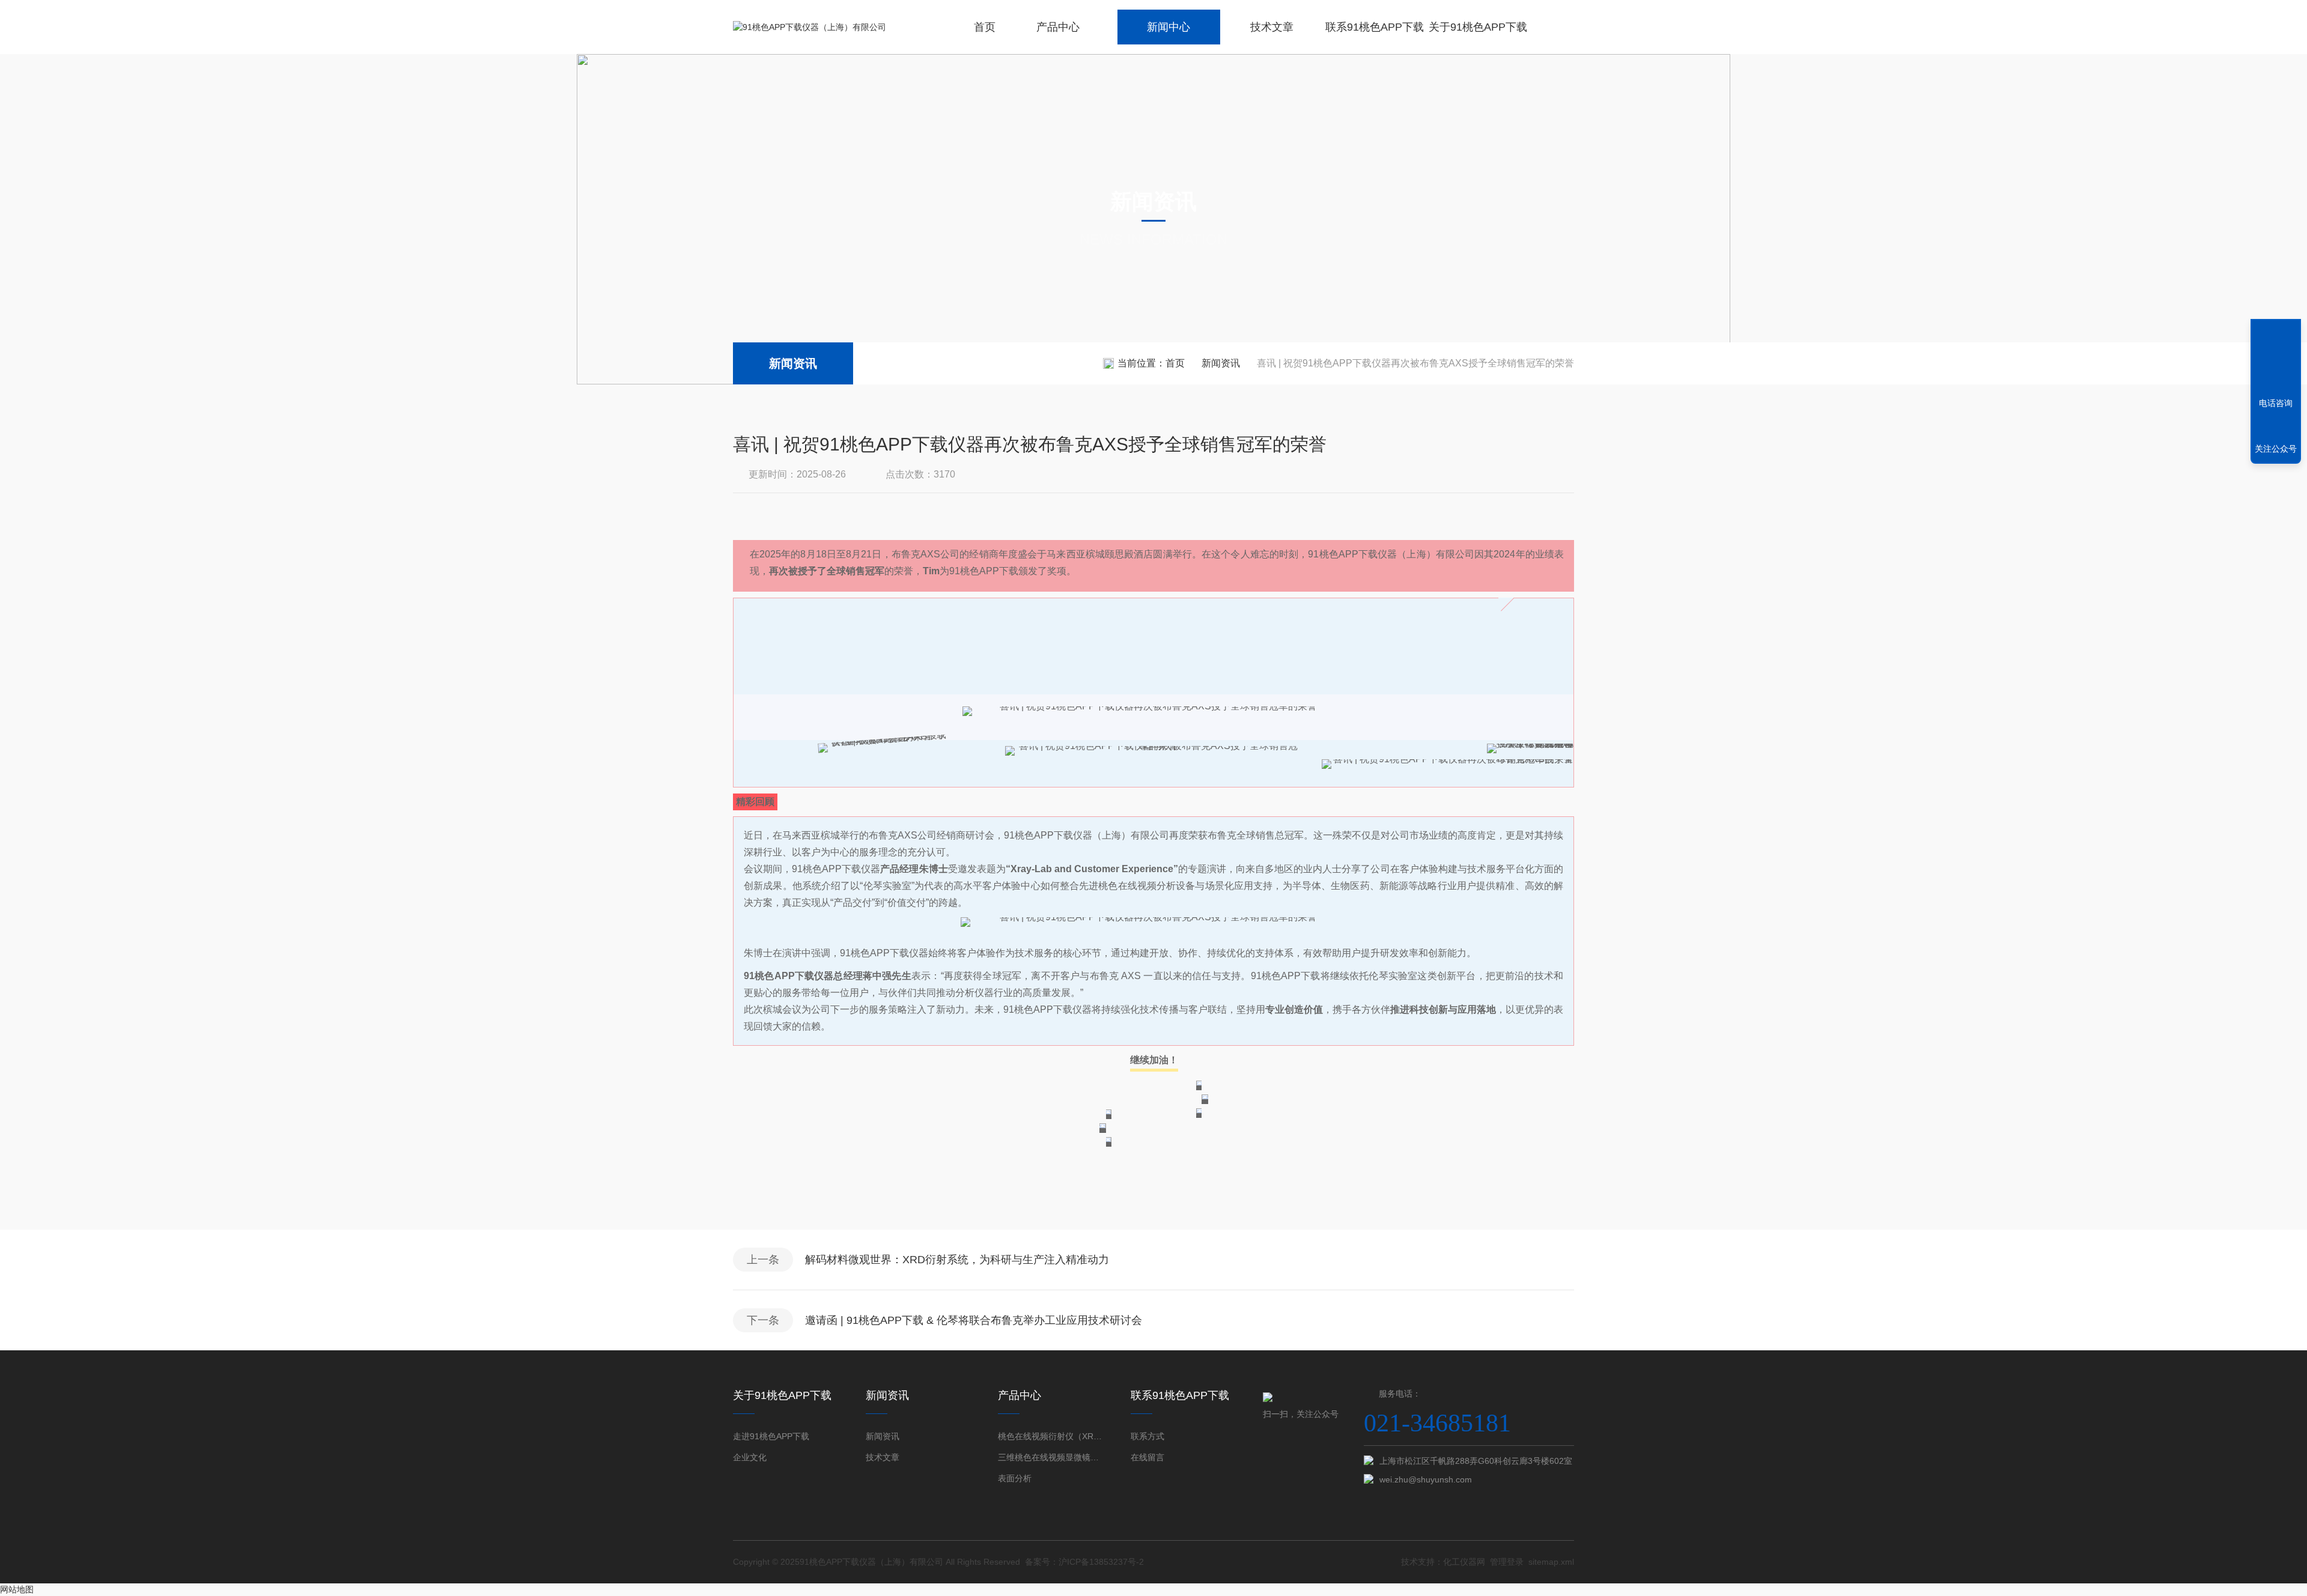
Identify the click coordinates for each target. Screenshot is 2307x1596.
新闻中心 (1169, 27)
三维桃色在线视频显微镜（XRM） (1052, 1457)
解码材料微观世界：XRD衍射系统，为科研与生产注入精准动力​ (957, 1260)
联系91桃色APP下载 (1375, 27)
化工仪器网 (1464, 1562)
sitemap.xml (1551, 1562)
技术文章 (1272, 27)
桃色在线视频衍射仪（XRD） (1052, 1436)
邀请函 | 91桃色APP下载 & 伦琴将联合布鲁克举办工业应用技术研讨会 (974, 1320)
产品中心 (1058, 27)
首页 (985, 27)
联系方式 (1147, 1436)
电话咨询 (2276, 403)
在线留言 (1147, 1457)
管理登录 (1507, 1562)
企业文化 (750, 1457)
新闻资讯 (793, 363)
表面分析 (1015, 1478)
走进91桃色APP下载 (771, 1436)
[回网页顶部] (2276, 359)
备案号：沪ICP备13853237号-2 (1084, 1562)
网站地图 (17, 1589)
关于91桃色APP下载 (1478, 27)
